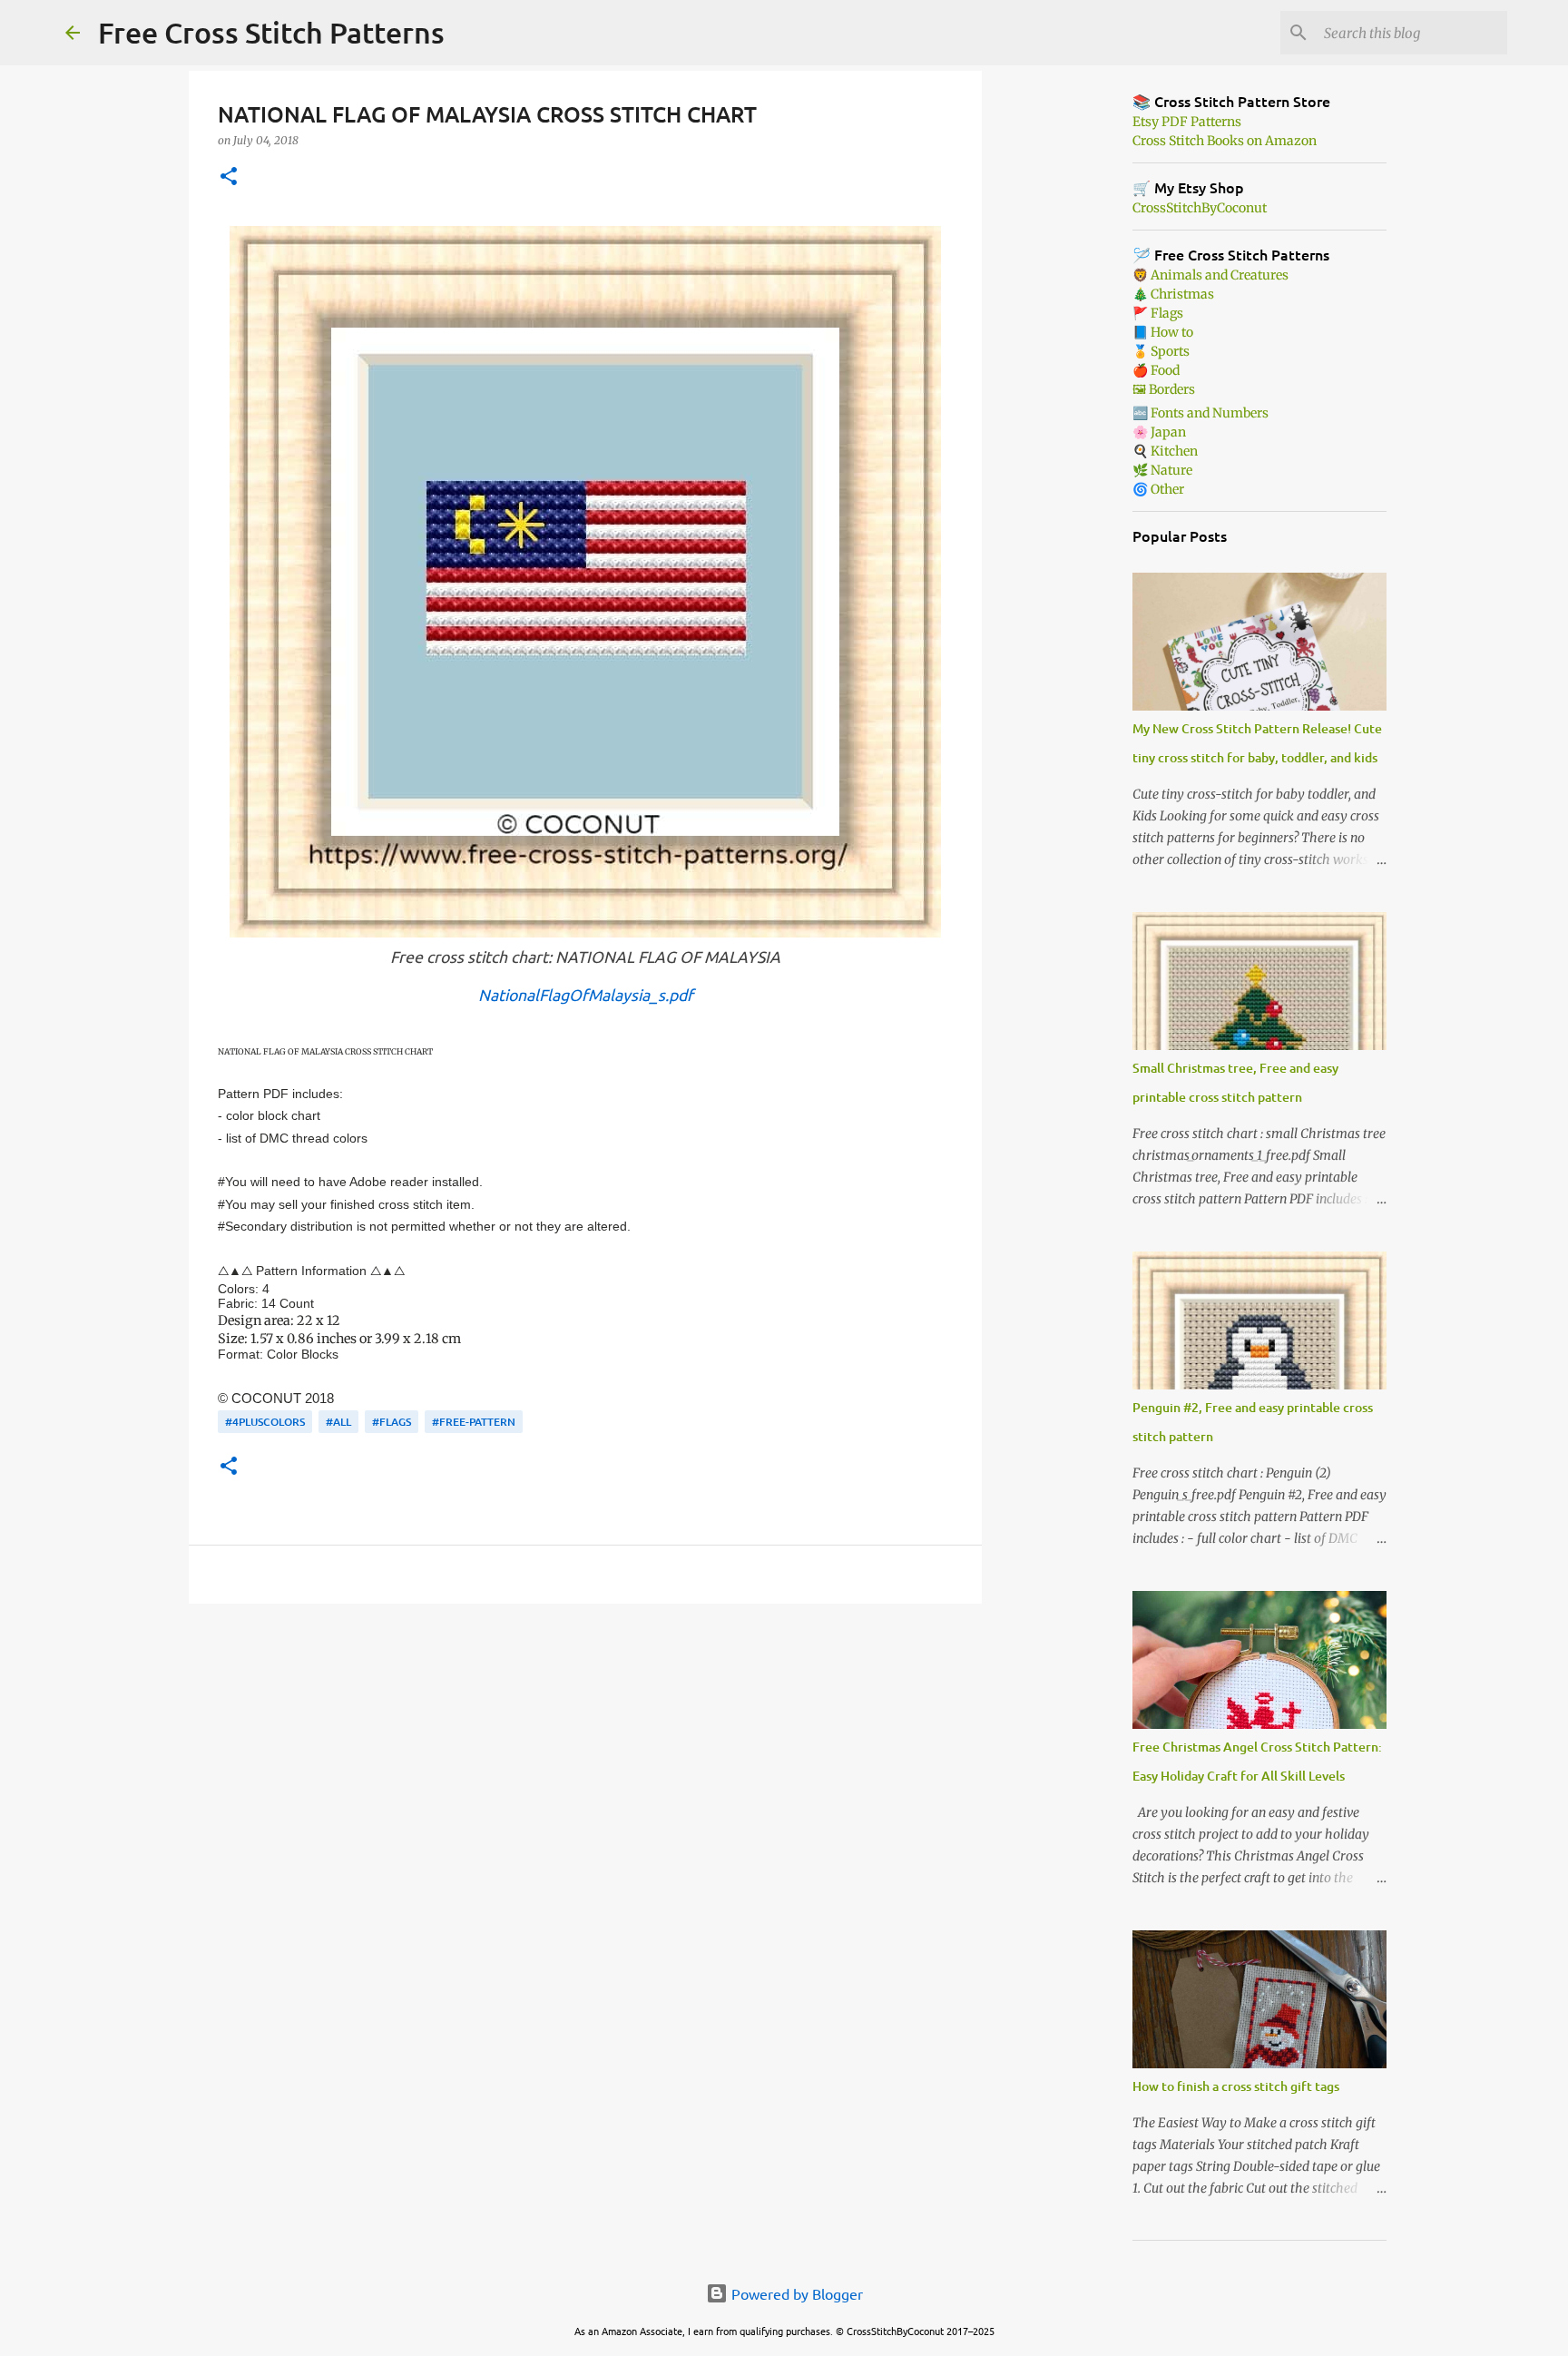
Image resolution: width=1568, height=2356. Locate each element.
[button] (229, 177)
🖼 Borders (1164, 389)
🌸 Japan (1159, 432)
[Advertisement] (585, 1758)
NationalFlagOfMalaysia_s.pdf (586, 994)
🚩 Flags (1158, 313)
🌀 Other (1158, 489)
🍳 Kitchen (1165, 451)
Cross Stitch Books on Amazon (1225, 141)
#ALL (338, 1422)
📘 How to (1163, 332)
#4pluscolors (265, 1422)
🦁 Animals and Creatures (1210, 275)
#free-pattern (474, 1422)
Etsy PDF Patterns (1187, 122)
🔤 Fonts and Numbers (1200, 413)
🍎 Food (1156, 370)
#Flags (392, 1422)
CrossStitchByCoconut (1200, 208)
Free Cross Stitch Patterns (271, 32)
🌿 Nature (1162, 470)
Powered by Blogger (795, 2293)
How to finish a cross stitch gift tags (1236, 2086)
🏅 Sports (1161, 351)
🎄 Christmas (1173, 294)
